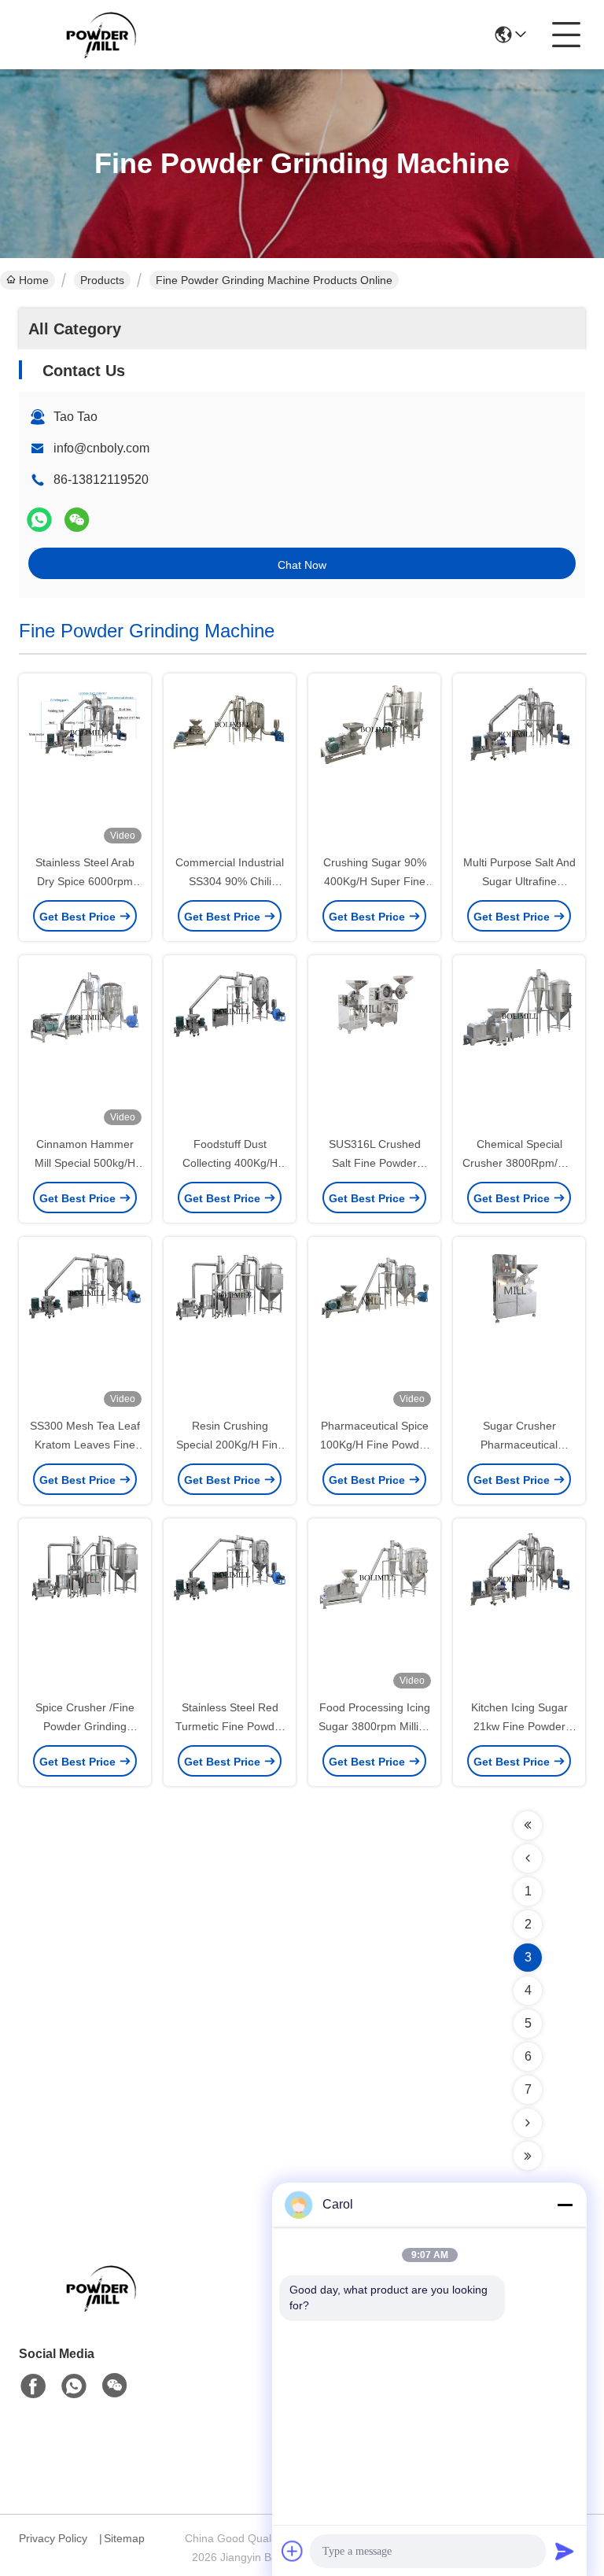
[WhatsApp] (39, 520)
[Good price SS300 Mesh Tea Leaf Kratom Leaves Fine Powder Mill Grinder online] (85, 1328)
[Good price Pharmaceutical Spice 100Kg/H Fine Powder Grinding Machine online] (374, 1328)
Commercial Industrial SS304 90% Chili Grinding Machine (230, 881)
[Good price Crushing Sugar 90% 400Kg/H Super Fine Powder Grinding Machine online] (374, 765)
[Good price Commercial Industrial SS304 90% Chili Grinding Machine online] (230, 765)
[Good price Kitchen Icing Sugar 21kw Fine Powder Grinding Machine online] (519, 1610)
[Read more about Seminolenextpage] (528, 1825)
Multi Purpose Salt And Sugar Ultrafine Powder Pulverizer (519, 881)
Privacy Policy (53, 2538)
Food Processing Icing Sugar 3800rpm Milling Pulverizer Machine (375, 1726)
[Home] (105, 2307)
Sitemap (124, 2538)
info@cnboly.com (101, 448)
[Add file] (293, 2551)
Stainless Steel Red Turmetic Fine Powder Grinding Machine (230, 1726)
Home (34, 280)
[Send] (565, 2551)
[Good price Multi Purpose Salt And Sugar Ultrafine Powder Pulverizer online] (519, 765)
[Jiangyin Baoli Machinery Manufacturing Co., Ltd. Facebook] (33, 2386)
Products (102, 280)
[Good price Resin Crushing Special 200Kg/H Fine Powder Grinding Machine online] (230, 1328)
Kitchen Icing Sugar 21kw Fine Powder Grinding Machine (519, 1726)
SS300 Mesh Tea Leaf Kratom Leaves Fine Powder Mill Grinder (85, 1445)
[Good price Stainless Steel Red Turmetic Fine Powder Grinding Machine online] (230, 1610)
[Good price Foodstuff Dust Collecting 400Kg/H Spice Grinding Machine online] (230, 1046)
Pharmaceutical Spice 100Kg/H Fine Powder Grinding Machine (375, 1445)
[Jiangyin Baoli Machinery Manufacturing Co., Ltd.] (105, 35)
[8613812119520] (74, 2386)
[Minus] (565, 2205)
